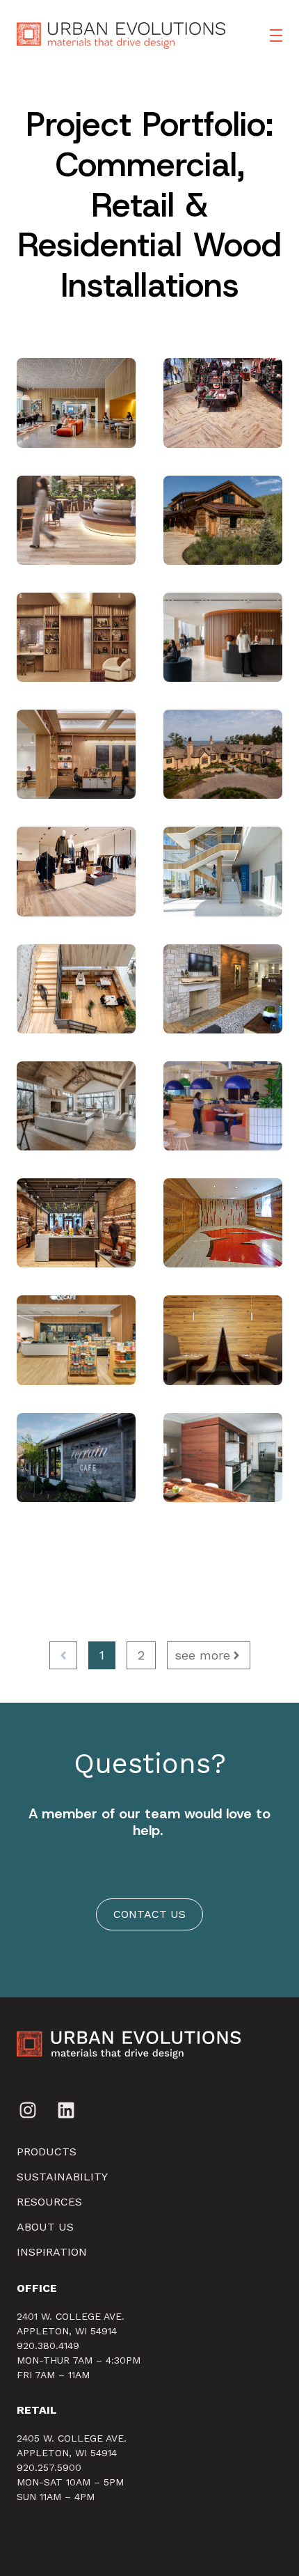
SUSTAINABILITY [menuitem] (62, 2177)
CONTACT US (149, 1914)
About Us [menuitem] (45, 2227)
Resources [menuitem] (49, 2202)
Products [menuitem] (47, 2152)
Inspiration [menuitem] (52, 2252)
